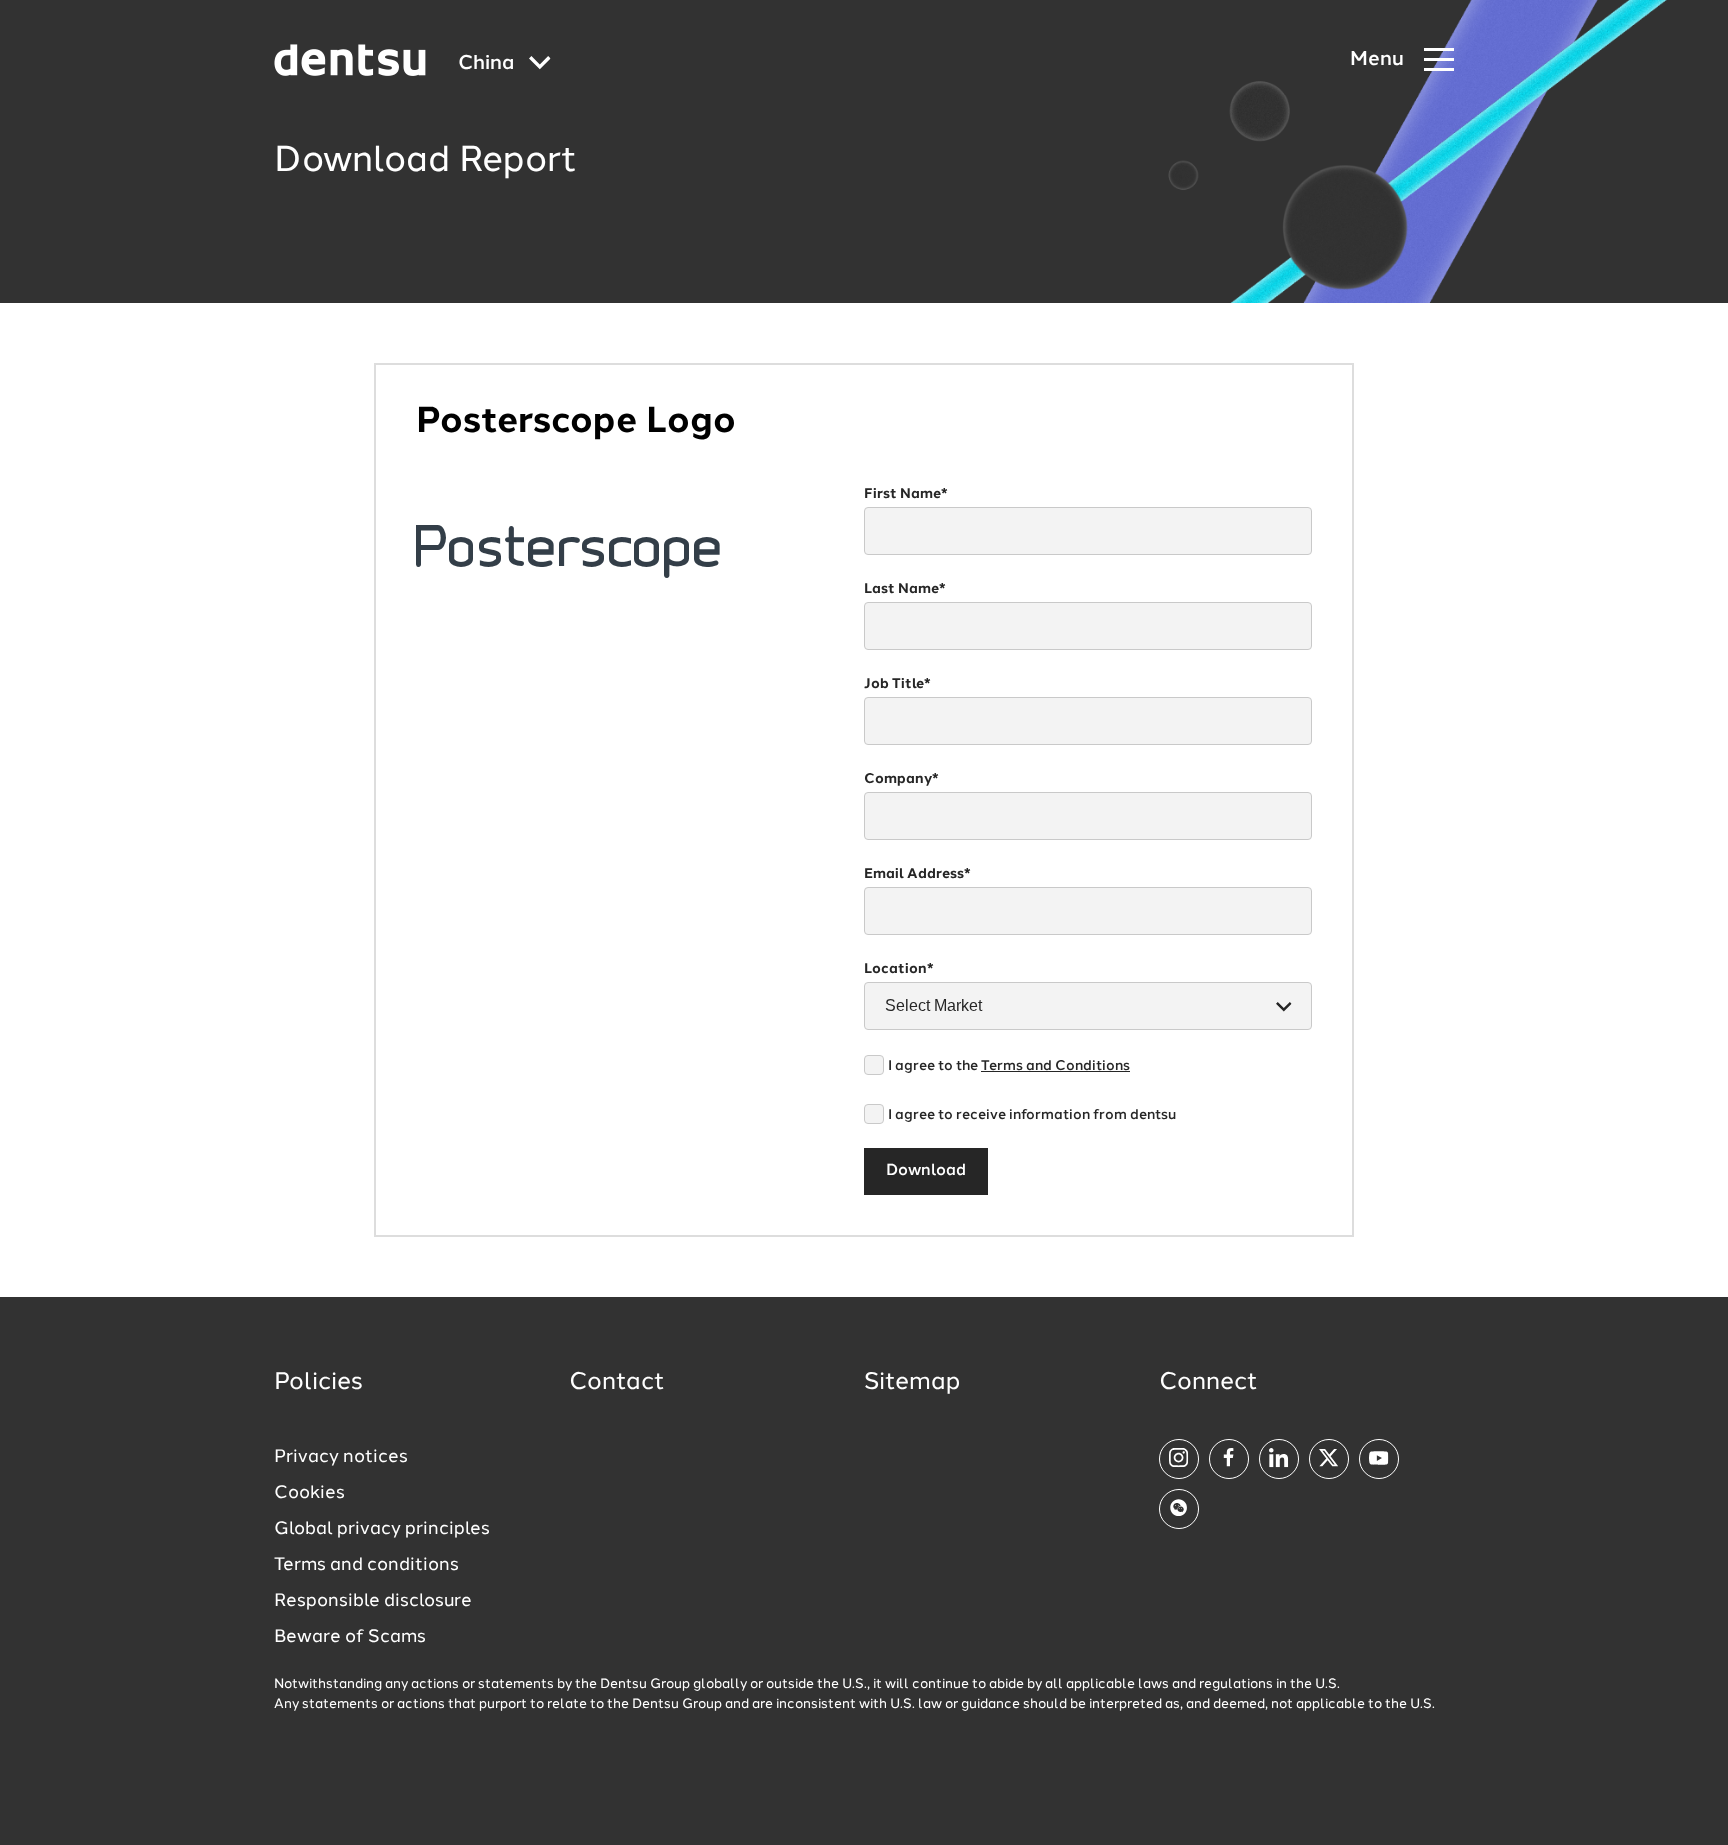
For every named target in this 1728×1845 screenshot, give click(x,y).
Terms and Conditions (1055, 1066)
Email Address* (917, 874)
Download (926, 1171)
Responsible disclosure (373, 1601)
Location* (899, 969)
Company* (901, 779)
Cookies (309, 1493)
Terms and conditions (366, 1565)
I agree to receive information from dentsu (1032, 1115)
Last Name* (905, 589)
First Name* (906, 494)
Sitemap (912, 1383)
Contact (617, 1383)
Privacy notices (341, 1457)
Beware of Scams (350, 1637)
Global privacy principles (382, 1529)
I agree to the (1009, 1066)
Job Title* (897, 684)
